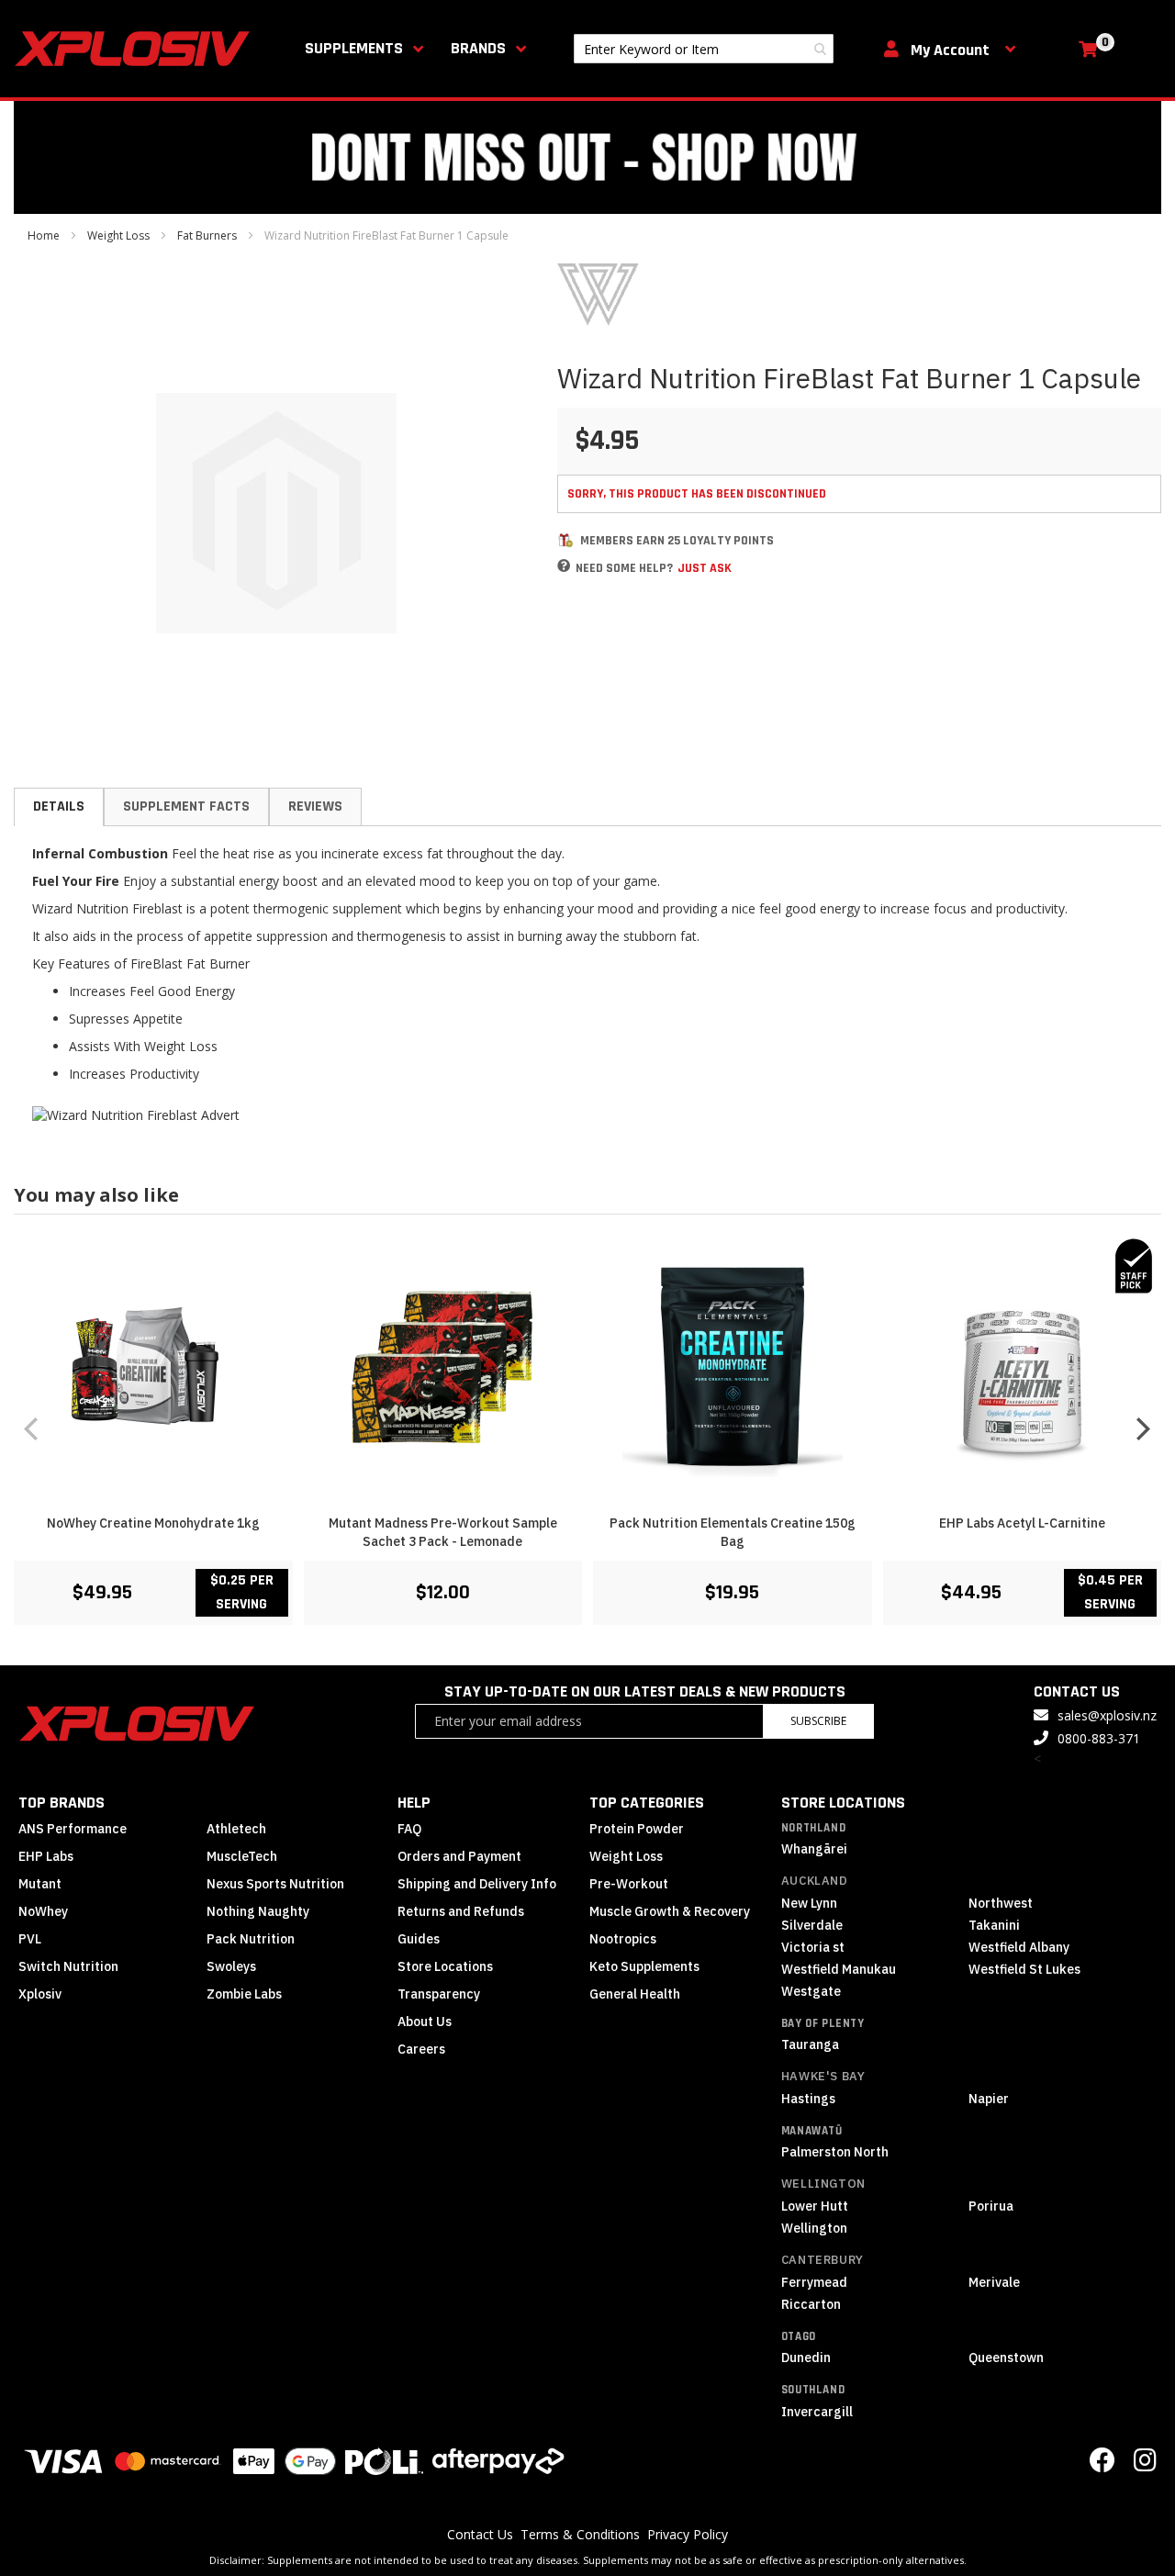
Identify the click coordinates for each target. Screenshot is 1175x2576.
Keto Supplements (644, 1966)
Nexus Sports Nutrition (275, 1884)
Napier (989, 2099)
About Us (425, 2022)
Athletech (236, 1829)
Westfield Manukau (839, 1969)
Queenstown (1006, 2358)
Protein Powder (637, 1829)
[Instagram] (1145, 2464)
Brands (478, 48)
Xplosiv (40, 1994)
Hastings (808, 2099)
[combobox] (704, 49)
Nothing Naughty (258, 1911)
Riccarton (811, 2304)
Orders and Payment (459, 1856)
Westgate (811, 1991)
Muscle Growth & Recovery (670, 1911)
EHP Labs (46, 1856)
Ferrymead (814, 2282)
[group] (587, 1429)
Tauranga (810, 2044)
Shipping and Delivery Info (477, 1884)
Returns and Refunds (461, 1911)
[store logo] (136, 49)
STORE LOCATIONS (843, 1803)
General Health (635, 1994)
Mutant (40, 1884)
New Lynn (809, 1903)
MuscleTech (242, 1856)
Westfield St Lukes (1024, 1969)
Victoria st (813, 1947)
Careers (421, 2049)
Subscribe (818, 1721)
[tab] (59, 807)
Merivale (994, 2282)
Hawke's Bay (823, 2076)
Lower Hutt (815, 2206)
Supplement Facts (186, 806)
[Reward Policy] (565, 540)
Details (59, 806)
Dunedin (806, 2358)
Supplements (354, 48)
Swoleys (231, 1966)
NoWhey (43, 1911)
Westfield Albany (1019, 1947)
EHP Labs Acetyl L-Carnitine (1022, 1523)
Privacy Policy (688, 2534)
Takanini (994, 1925)
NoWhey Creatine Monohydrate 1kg (153, 1523)
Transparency (439, 1994)
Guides (419, 1939)
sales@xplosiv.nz (1107, 1715)
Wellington (823, 2184)
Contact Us (480, 2534)
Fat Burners (207, 235)
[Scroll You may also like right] (1143, 1428)
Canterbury (822, 2260)
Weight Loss (118, 235)
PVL (30, 1939)
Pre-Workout (629, 1884)
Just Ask (705, 568)
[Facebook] (1102, 2464)
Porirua (991, 2206)
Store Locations (445, 1966)
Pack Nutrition (251, 1939)
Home (44, 235)
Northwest (1001, 1903)
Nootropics (623, 1939)
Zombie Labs (244, 1994)
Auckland (815, 1881)
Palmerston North (835, 2152)
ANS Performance (73, 1829)
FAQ (409, 1829)
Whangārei (814, 1849)
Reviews (315, 806)
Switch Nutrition (68, 1966)
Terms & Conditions (580, 2534)
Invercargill (817, 2412)
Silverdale (812, 1925)
